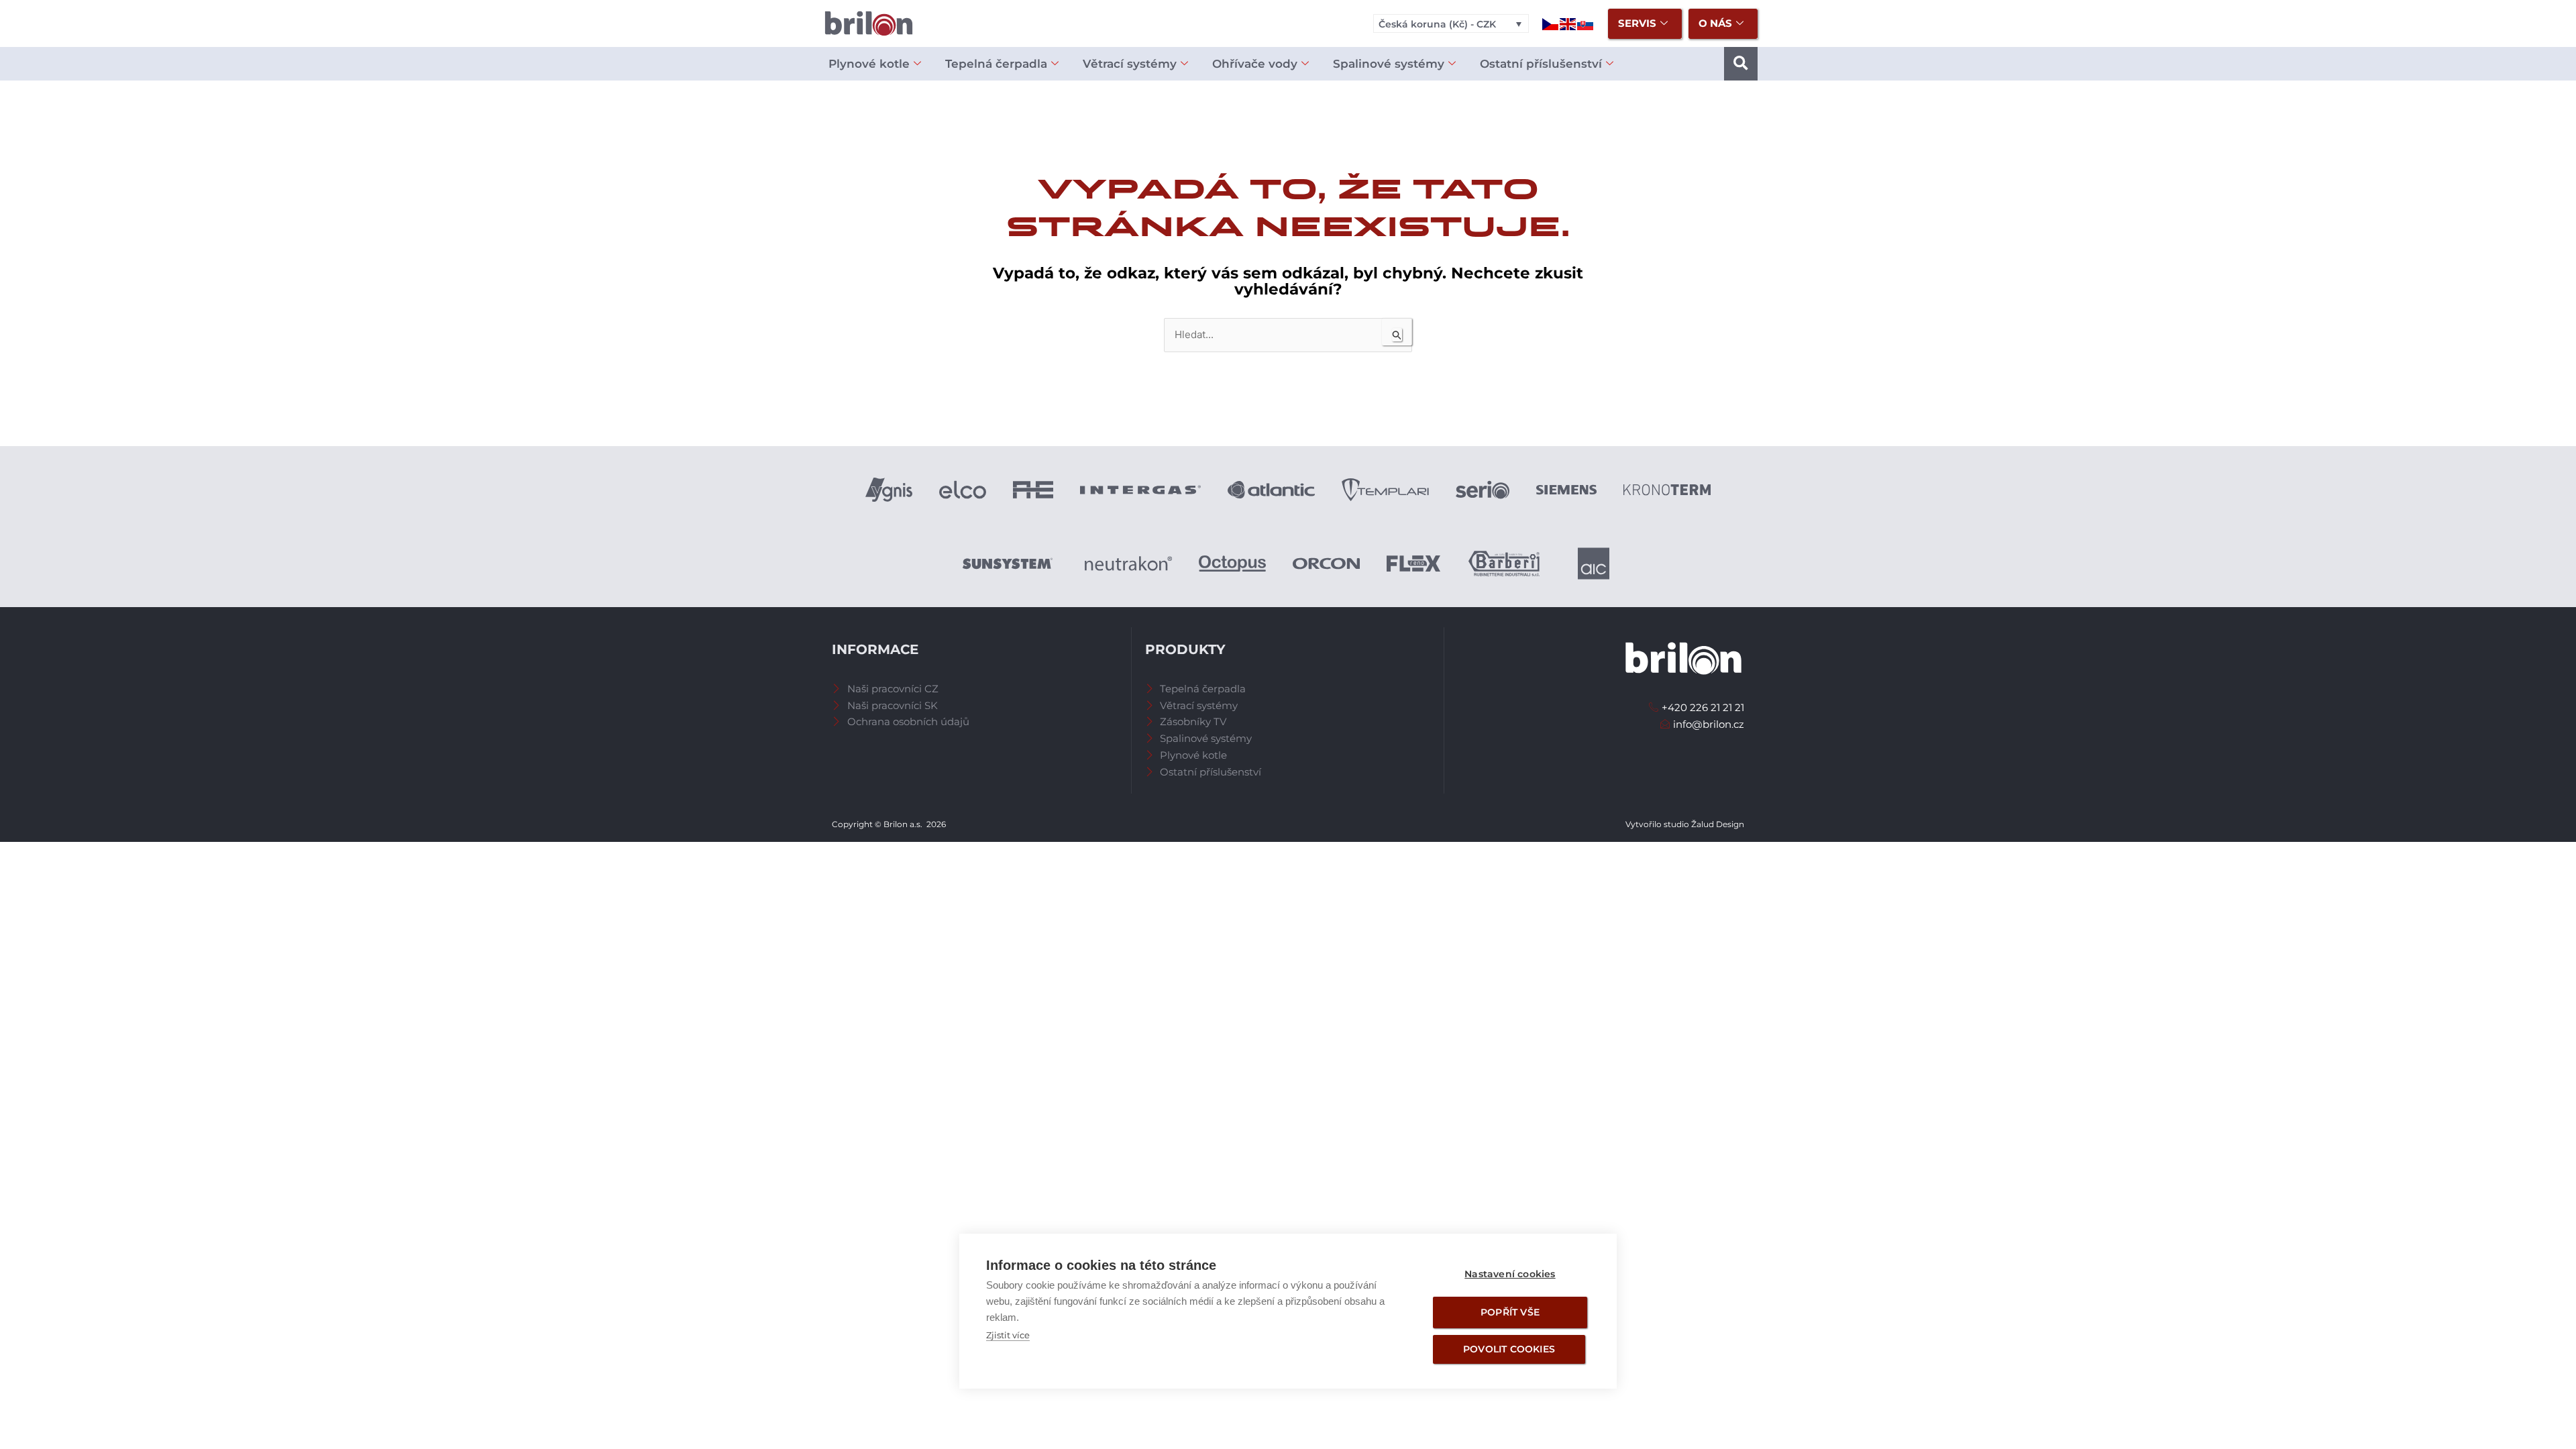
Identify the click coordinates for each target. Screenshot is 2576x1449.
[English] (1568, 23)
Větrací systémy (1130, 64)
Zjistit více (1008, 1335)
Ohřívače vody (1255, 64)
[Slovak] (1586, 23)
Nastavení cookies (1510, 1274)
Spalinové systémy (1389, 64)
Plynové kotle (869, 64)
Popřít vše (1510, 1312)
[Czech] (1551, 23)
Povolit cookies (1509, 1349)
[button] (1741, 64)
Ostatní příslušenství (1541, 64)
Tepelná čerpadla (996, 64)
